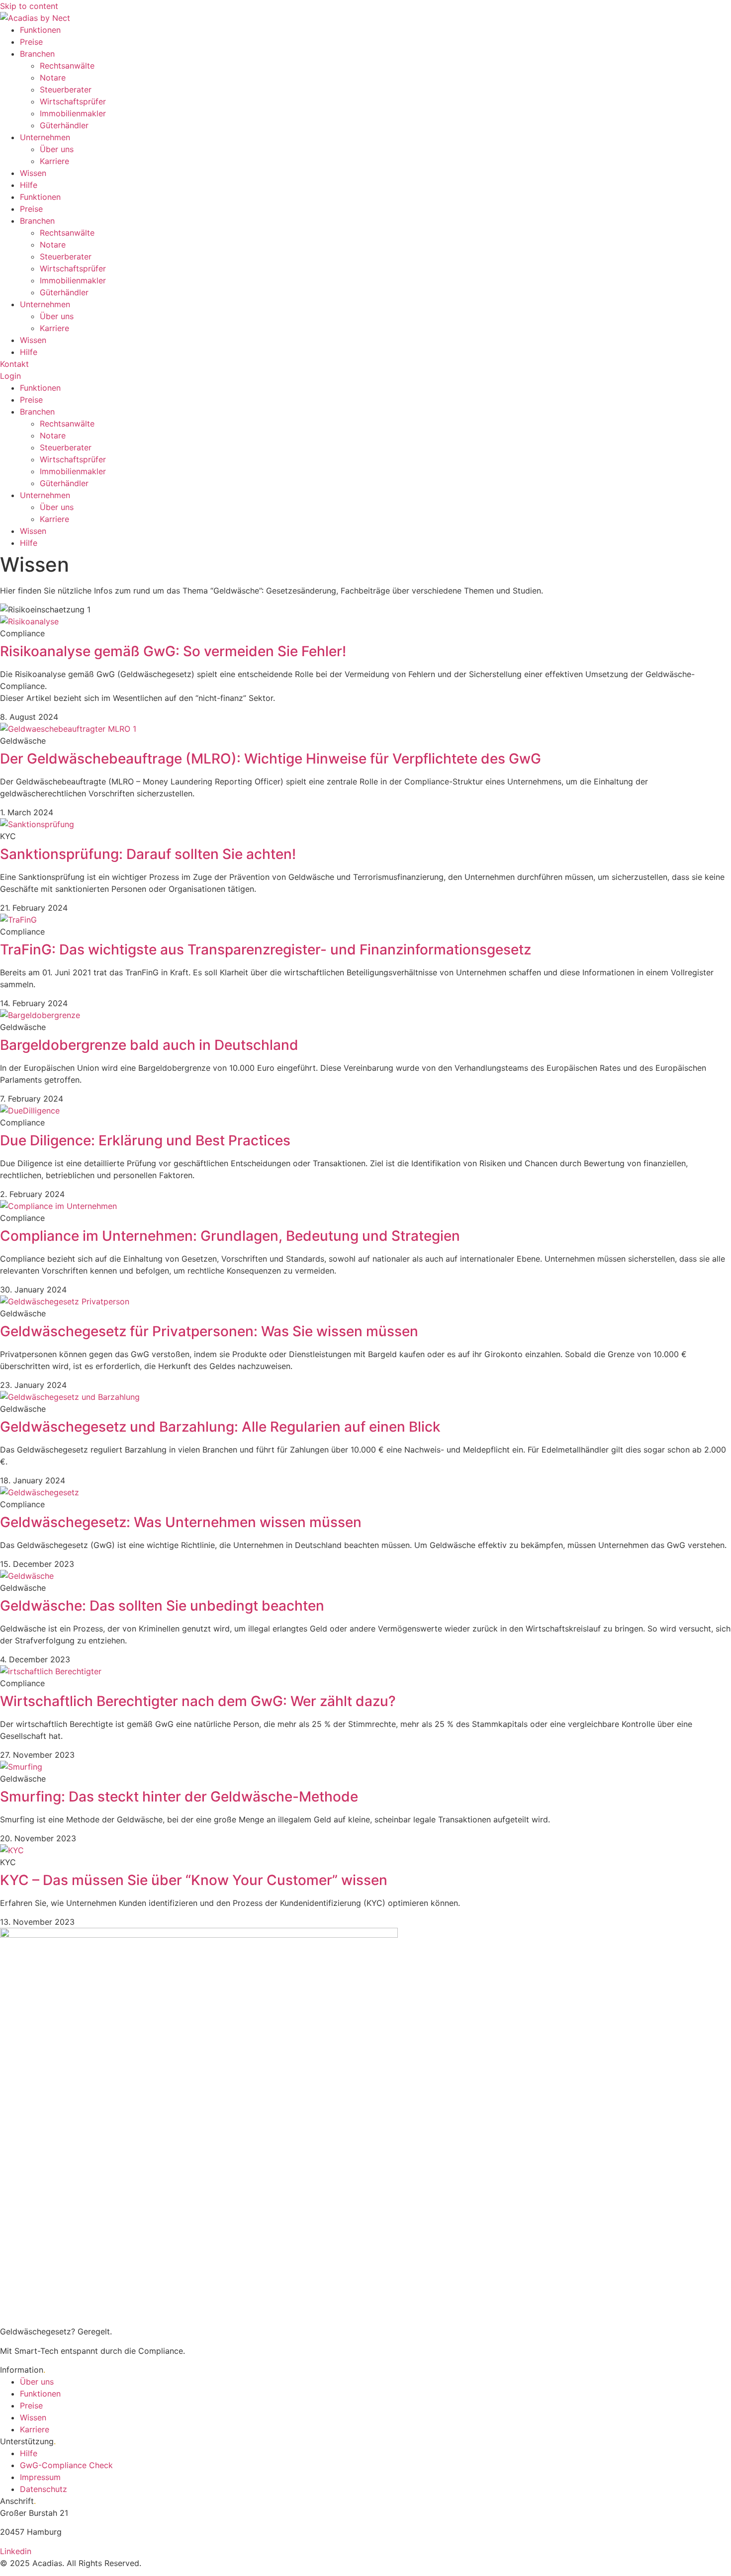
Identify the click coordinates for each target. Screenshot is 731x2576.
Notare (53, 78)
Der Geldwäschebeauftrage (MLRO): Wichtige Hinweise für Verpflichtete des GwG (271, 759)
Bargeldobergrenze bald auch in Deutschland (149, 1045)
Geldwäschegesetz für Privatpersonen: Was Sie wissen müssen (209, 1331)
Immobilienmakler (73, 113)
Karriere (54, 161)
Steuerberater (66, 89)
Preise (31, 42)
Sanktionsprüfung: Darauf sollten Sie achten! (148, 854)
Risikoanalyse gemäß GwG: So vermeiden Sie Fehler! (173, 651)
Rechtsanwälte (67, 66)
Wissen (33, 173)
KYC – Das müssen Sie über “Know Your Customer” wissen (194, 1880)
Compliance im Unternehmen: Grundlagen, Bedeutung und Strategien (230, 1236)
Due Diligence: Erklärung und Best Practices (145, 1140)
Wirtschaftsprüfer (73, 101)
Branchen (37, 54)
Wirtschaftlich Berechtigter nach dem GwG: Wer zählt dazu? (198, 1701)
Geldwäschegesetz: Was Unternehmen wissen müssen (181, 1522)
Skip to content (29, 6)
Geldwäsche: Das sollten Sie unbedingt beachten (162, 1606)
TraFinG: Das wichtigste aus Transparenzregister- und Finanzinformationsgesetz (266, 949)
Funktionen (40, 30)
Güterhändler (64, 125)
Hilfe (29, 185)
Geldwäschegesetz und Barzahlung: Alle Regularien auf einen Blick (220, 1427)
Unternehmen (45, 137)
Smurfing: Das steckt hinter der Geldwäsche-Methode (179, 1797)
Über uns (57, 149)
